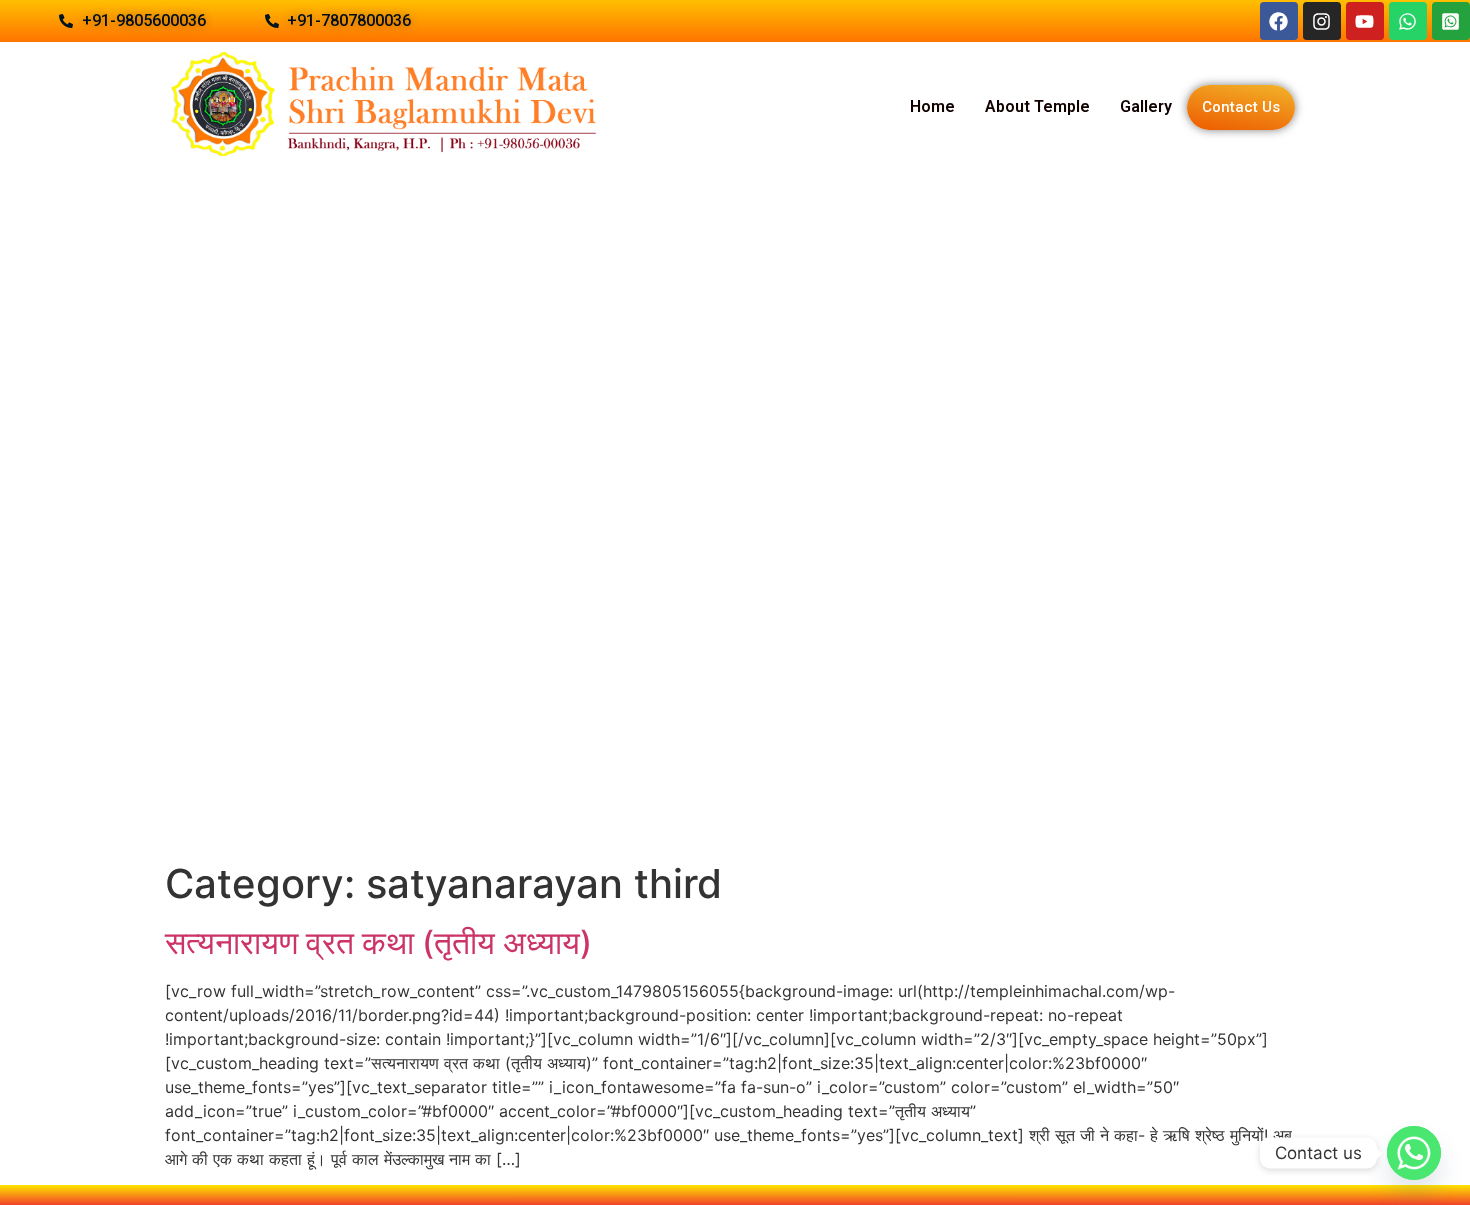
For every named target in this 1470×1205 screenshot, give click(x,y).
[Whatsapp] (1408, 21)
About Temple (1037, 106)
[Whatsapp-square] (1451, 21)
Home (932, 106)
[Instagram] (1322, 21)
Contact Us (1241, 107)
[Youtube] (1365, 21)
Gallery (1146, 106)
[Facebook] (1279, 21)
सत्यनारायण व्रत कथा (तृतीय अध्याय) (378, 942)
